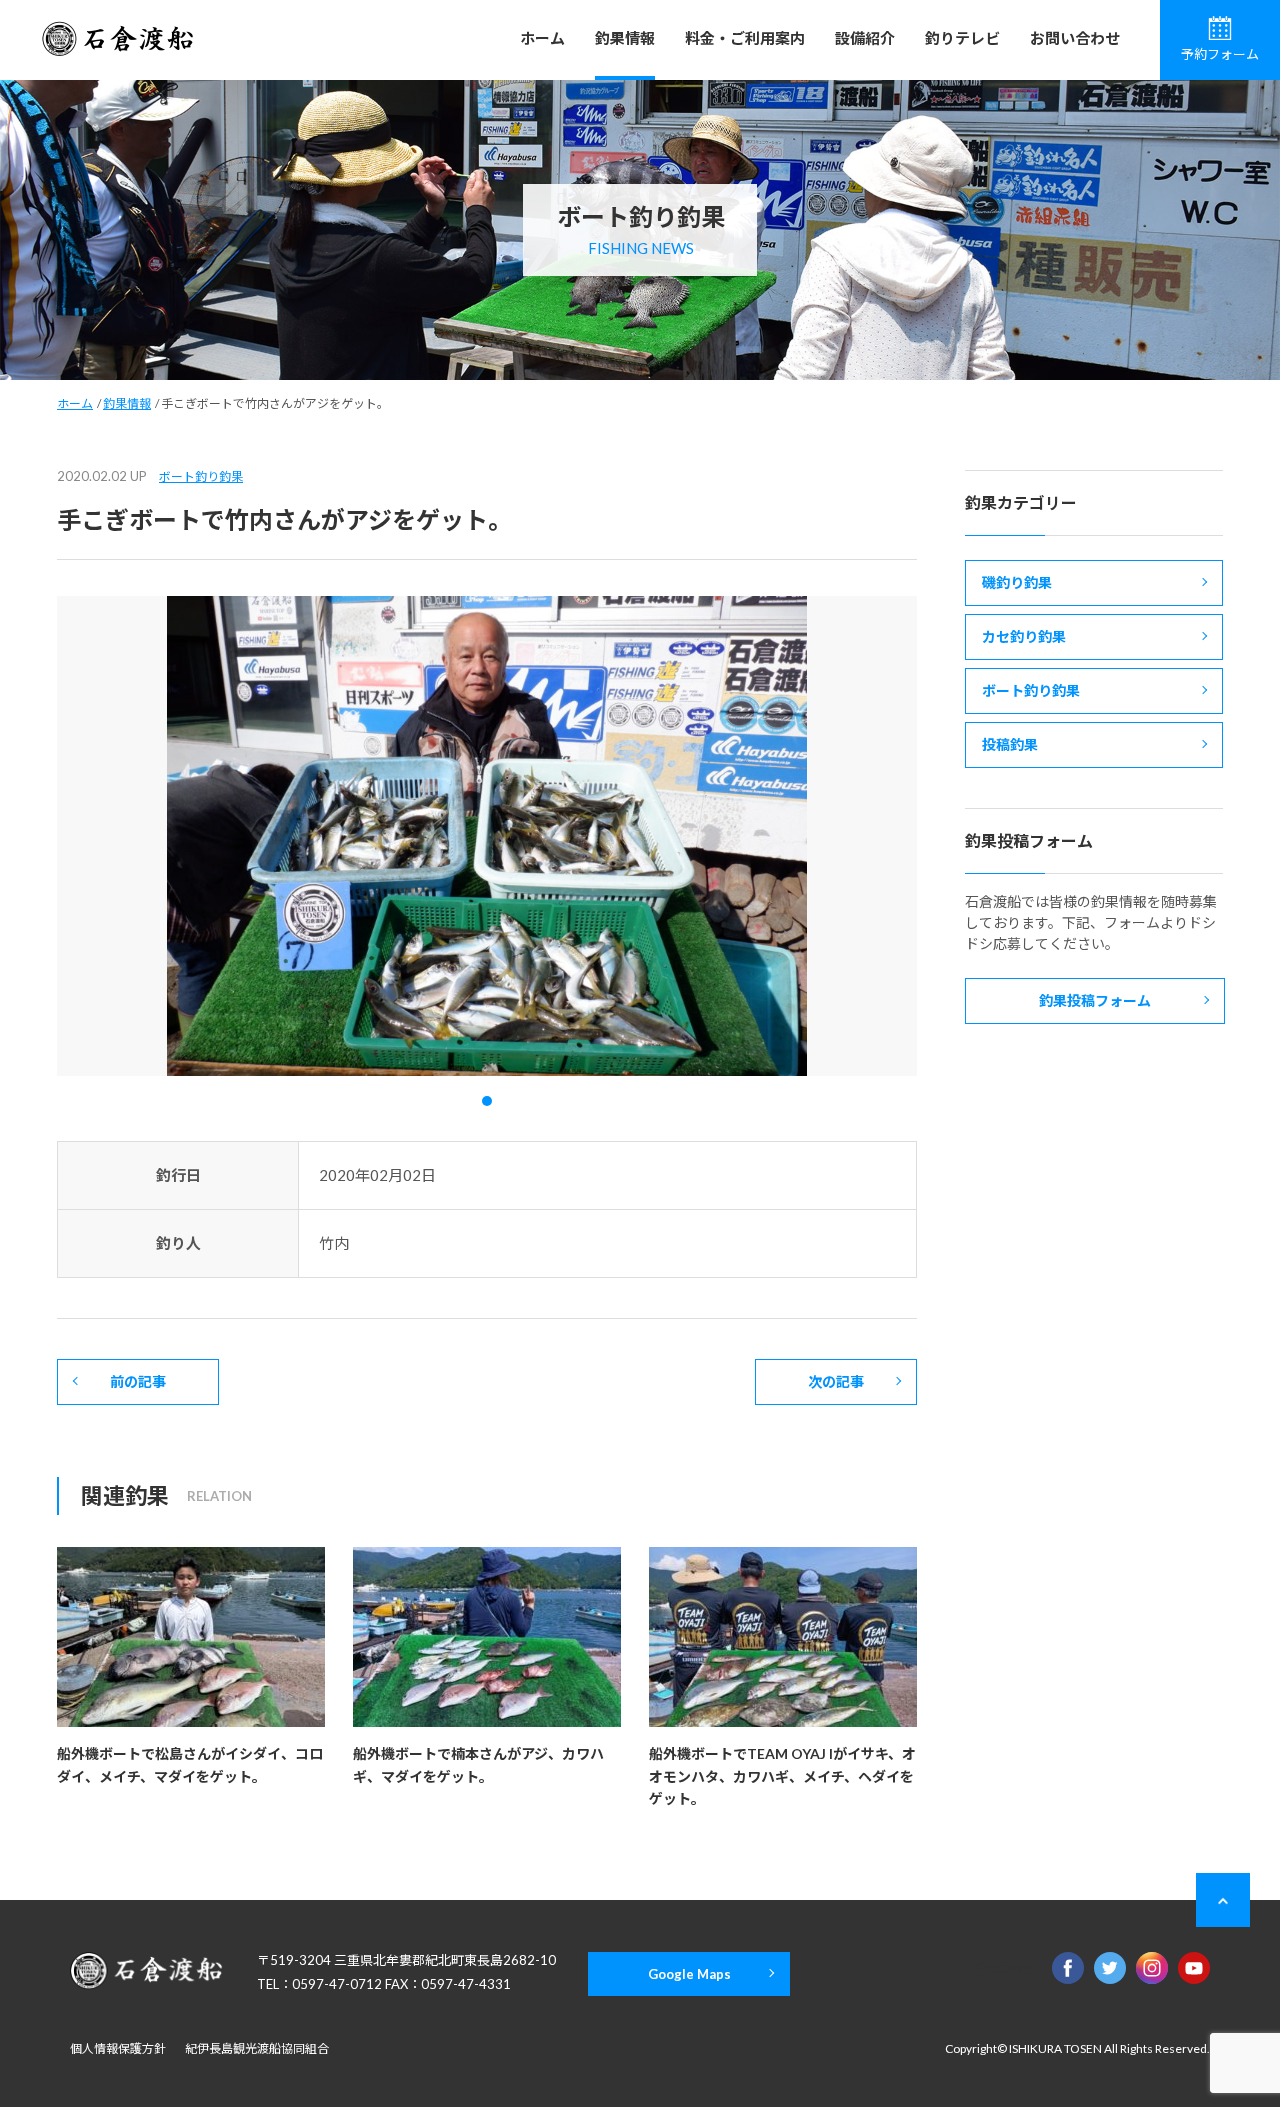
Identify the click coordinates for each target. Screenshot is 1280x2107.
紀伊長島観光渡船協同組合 (257, 2048)
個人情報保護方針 (118, 2048)
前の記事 (138, 1381)
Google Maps (689, 1974)
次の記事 (836, 1381)
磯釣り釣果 (1017, 582)
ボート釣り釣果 (201, 476)
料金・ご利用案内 (745, 38)
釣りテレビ (962, 38)
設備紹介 (865, 38)
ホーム (542, 38)
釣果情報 (625, 38)
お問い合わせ (1075, 38)
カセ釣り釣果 (1024, 636)
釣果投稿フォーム (1095, 1000)
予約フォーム (1220, 54)
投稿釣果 (1010, 744)
